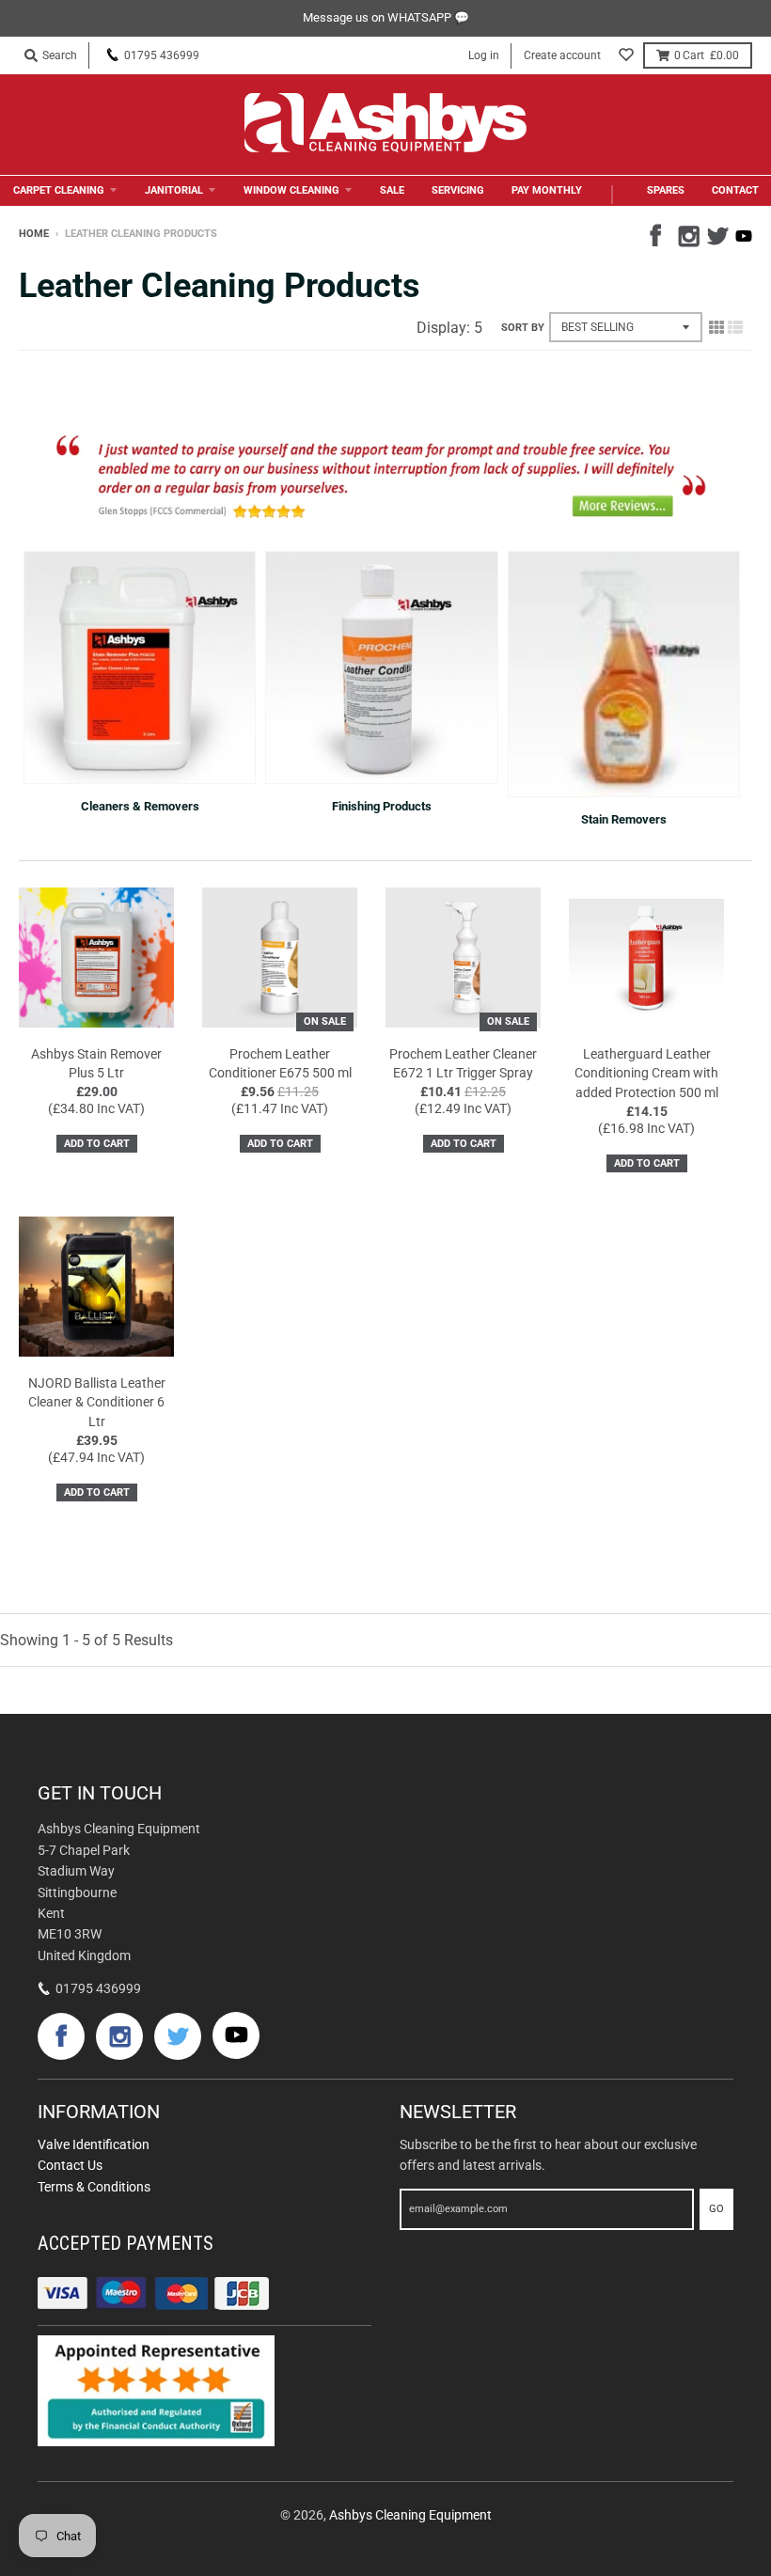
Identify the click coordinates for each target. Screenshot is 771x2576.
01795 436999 (162, 55)
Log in (484, 55)
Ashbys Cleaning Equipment (410, 2515)
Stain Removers (624, 819)
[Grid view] (716, 327)
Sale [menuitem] (392, 190)
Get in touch (100, 1793)
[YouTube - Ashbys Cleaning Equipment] (744, 236)
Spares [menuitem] (666, 190)
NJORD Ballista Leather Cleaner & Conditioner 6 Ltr (97, 1403)
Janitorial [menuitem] (174, 190)
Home (34, 234)
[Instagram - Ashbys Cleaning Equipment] (687, 233)
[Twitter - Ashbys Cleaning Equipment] (716, 233)
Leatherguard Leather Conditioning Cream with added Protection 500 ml (646, 1074)
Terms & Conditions (94, 2187)
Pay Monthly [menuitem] (547, 190)
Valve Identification (94, 2144)
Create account (562, 55)
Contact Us (70, 2165)
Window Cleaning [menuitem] (291, 190)
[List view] (735, 327)
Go (716, 2209)
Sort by (523, 328)
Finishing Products (382, 806)
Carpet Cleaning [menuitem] (59, 190)
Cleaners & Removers (140, 806)
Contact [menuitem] (735, 190)
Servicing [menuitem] (458, 190)
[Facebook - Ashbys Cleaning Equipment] (659, 233)
